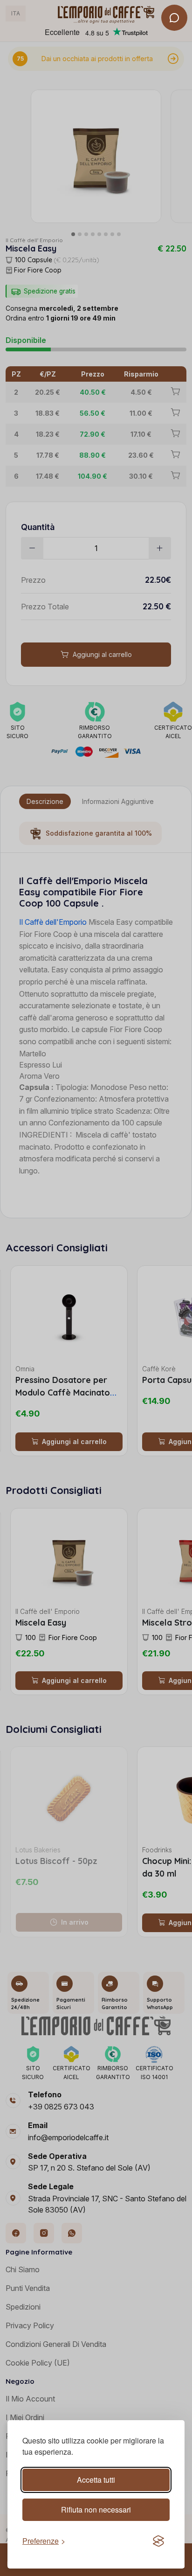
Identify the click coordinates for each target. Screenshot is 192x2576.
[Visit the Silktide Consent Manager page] (158, 2541)
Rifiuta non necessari (96, 2510)
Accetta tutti (96, 2480)
